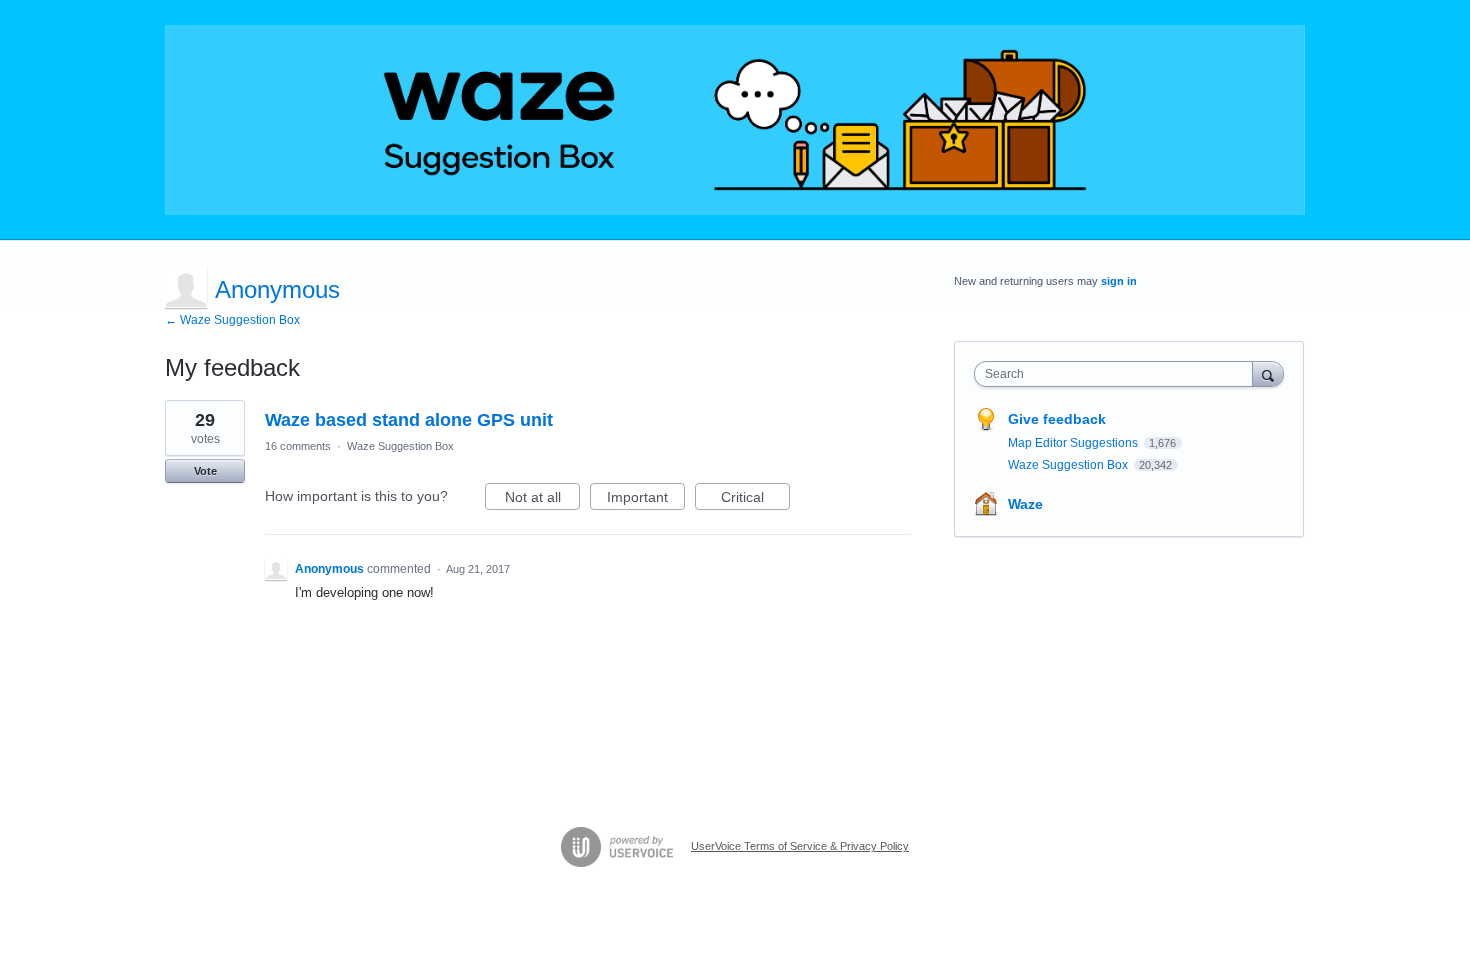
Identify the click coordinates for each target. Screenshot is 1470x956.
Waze (1025, 504)
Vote (205, 471)
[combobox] (1118, 374)
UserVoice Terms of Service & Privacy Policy (800, 846)
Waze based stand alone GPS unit (409, 420)
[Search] (1268, 373)
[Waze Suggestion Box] (735, 120)
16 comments (298, 446)
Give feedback (1057, 419)
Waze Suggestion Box (400, 446)
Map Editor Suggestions (1074, 443)
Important (646, 499)
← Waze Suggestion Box (232, 320)
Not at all (542, 499)
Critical (755, 499)
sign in (1119, 281)
